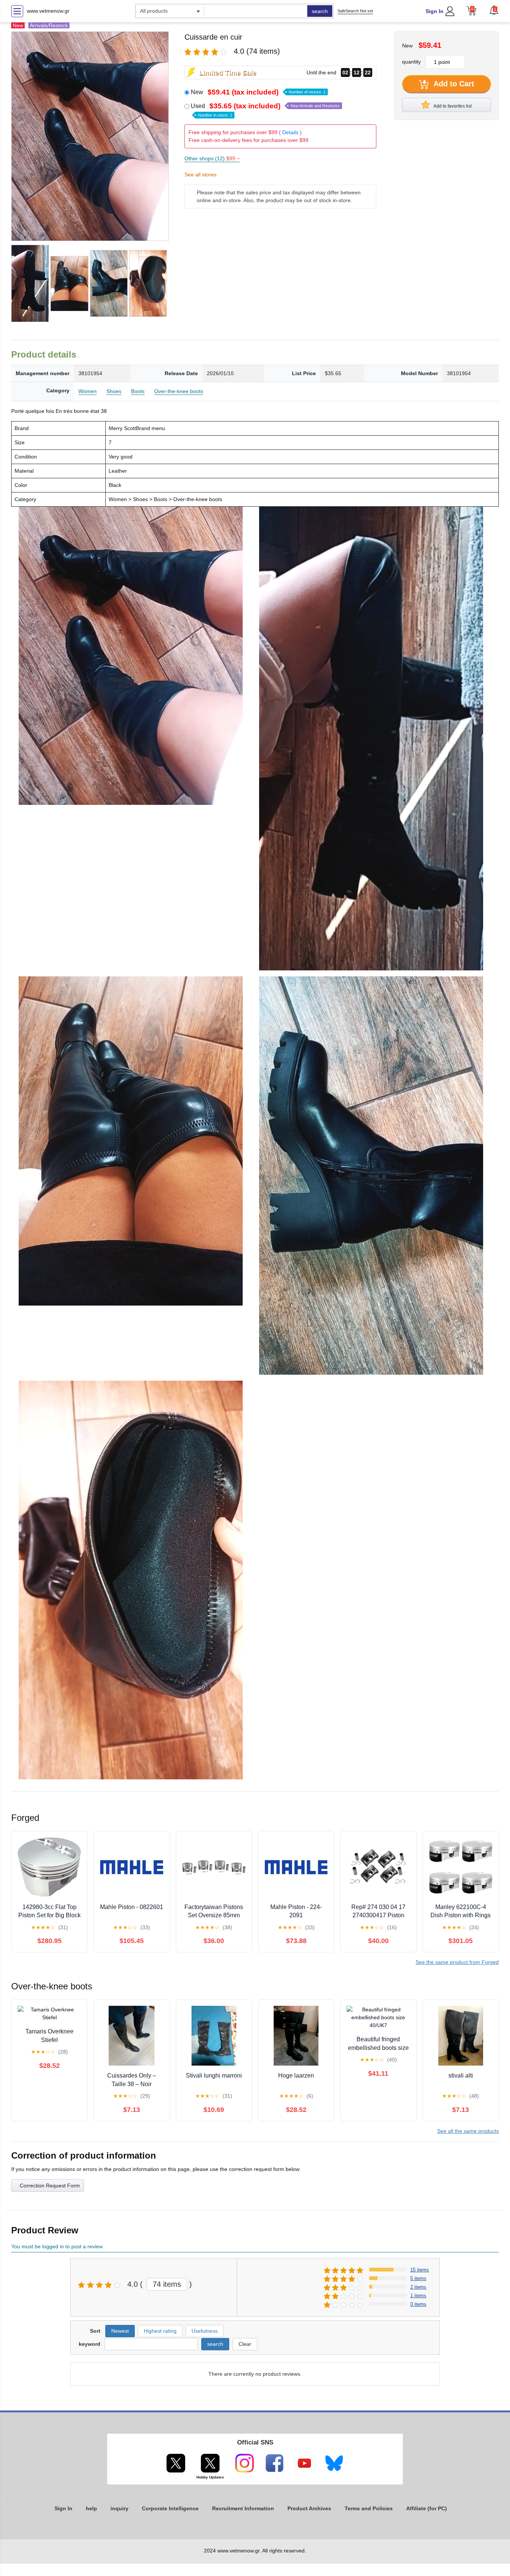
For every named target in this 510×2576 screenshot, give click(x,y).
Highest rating (160, 2331)
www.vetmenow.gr (48, 11)
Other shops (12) (212, 158)
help (91, 2508)
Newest (120, 2331)
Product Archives (309, 2508)
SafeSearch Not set (355, 11)
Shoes (114, 391)
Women (88, 391)
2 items (418, 2287)
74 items (167, 2284)
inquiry (119, 2508)
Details (290, 132)
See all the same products (468, 2131)
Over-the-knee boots (179, 391)
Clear (245, 2344)
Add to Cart (453, 84)
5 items (418, 2278)
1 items (418, 2296)
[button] (494, 10)
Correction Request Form (50, 2186)
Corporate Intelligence (170, 2508)
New (258, 92)
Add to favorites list (452, 106)
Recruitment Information (243, 2508)
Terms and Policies (369, 2508)
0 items (418, 2304)
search (320, 11)
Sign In (435, 11)
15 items (420, 2270)
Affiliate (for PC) (427, 2508)
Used (265, 110)
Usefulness (205, 2331)
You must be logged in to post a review (57, 2246)
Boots (138, 391)
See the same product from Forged (457, 1962)
